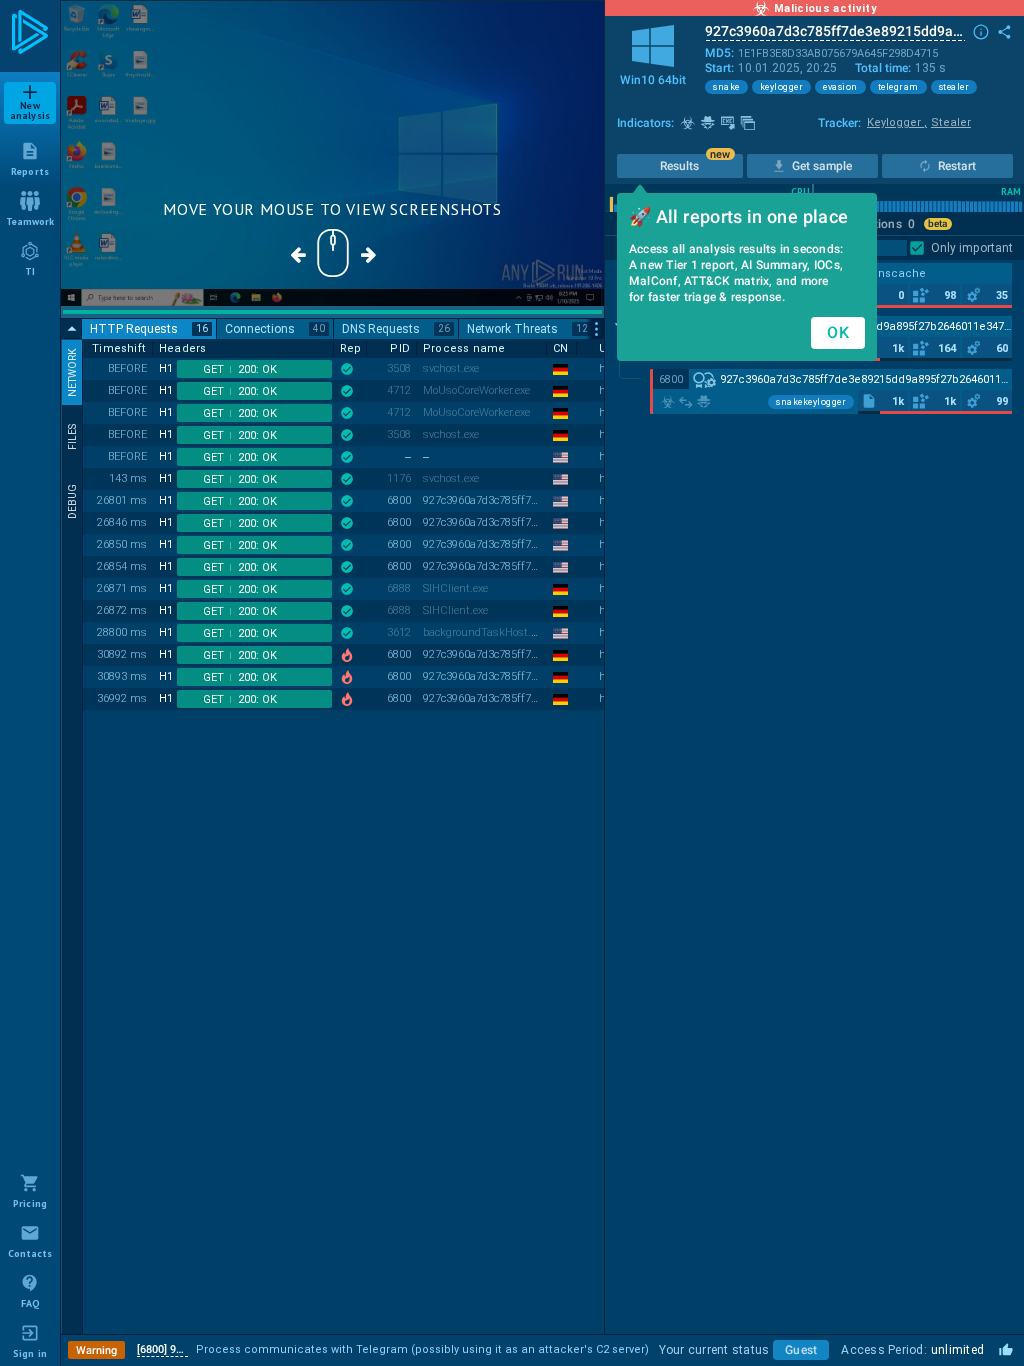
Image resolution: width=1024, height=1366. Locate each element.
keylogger (782, 87)
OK (838, 332)
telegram (898, 87)
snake (726, 87)
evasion (840, 87)
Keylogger (897, 122)
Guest (801, 1350)
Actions (887, 224)
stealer (954, 87)
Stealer (951, 122)
